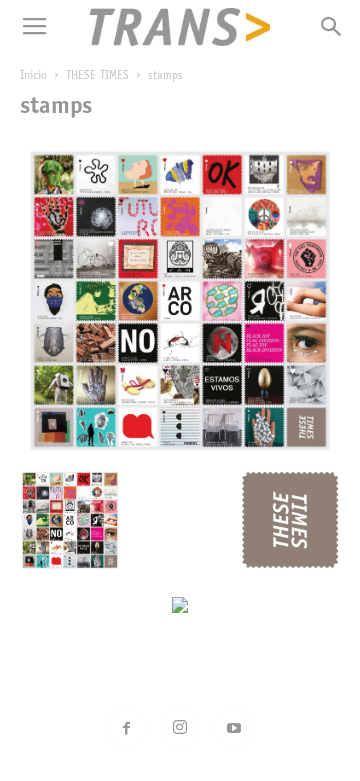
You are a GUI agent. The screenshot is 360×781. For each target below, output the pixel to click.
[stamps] (180, 451)
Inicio (33, 76)
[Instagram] (180, 728)
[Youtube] (234, 728)
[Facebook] (126, 728)
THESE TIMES (97, 76)
